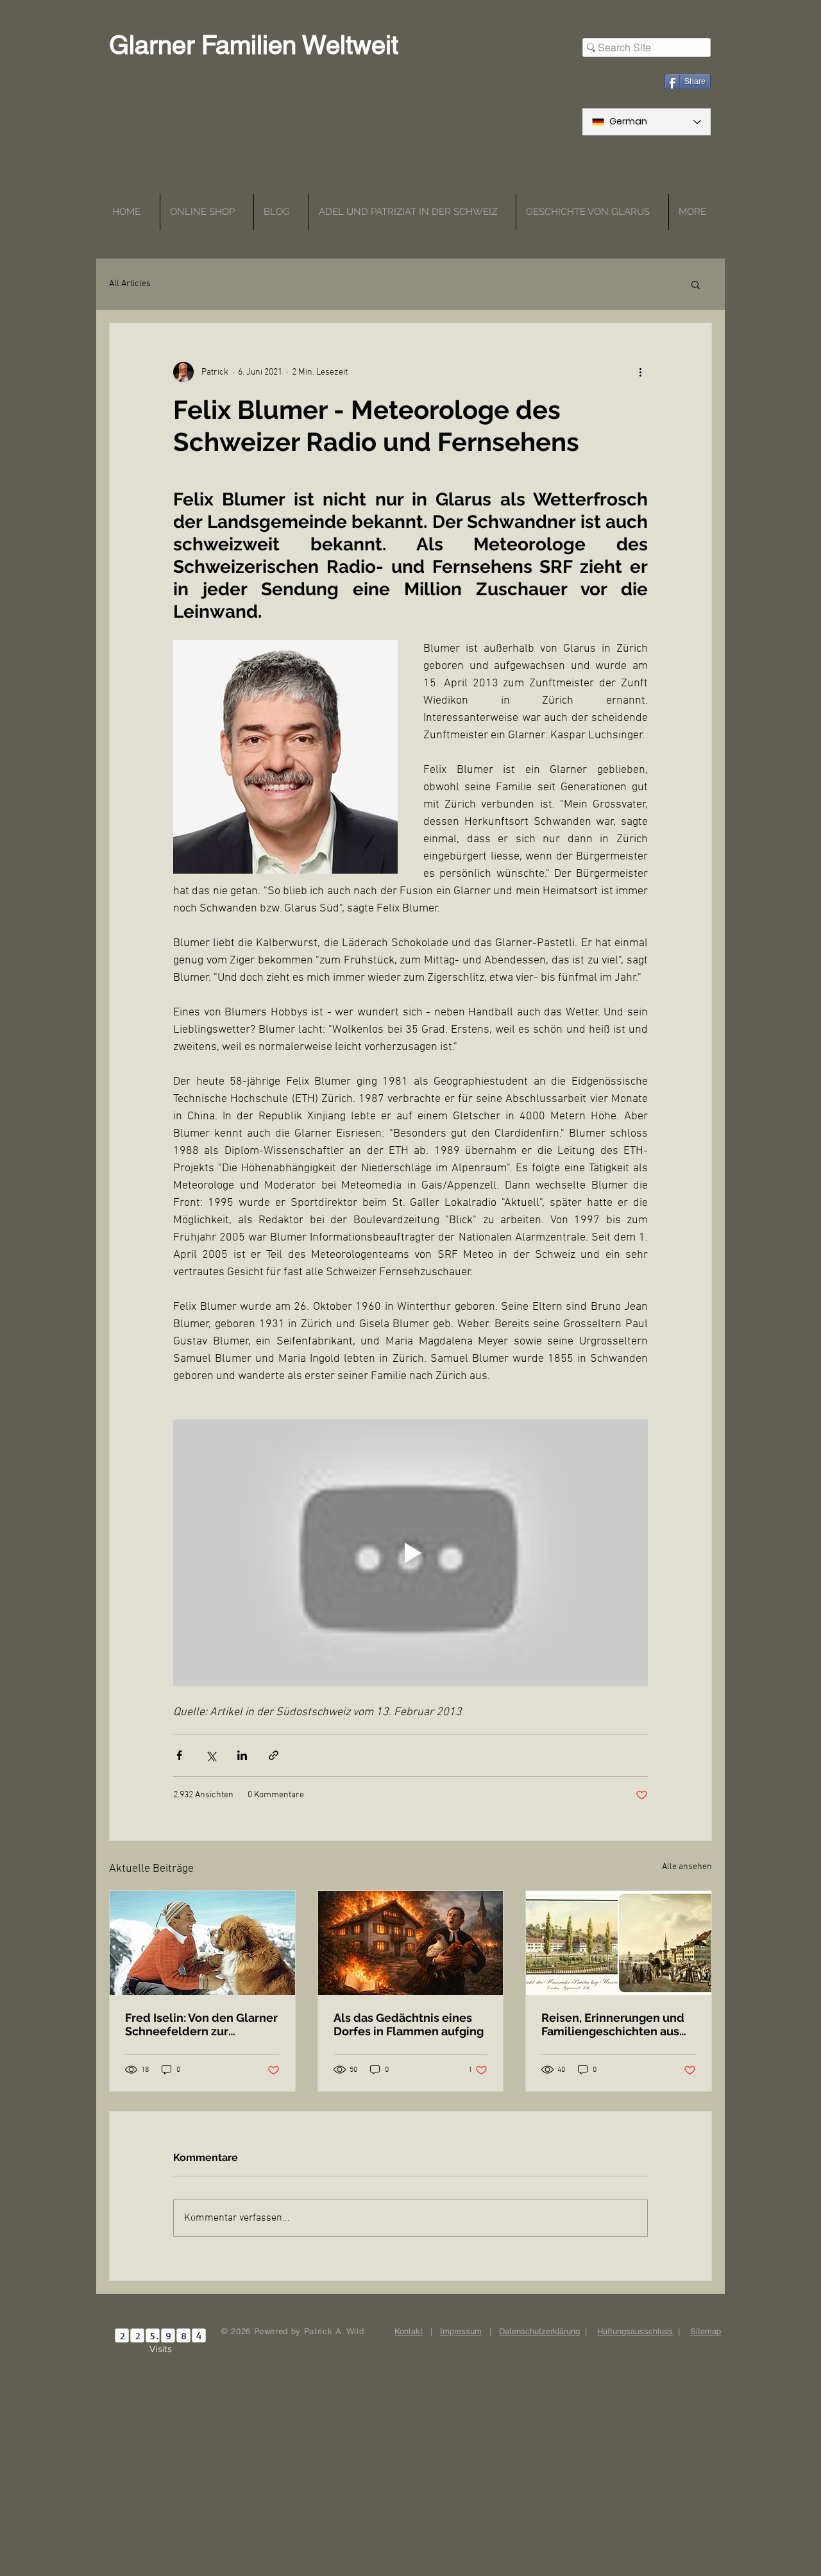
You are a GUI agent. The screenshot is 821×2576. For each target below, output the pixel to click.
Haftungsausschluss (635, 2331)
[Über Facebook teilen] (179, 1755)
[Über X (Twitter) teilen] (211, 1755)
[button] (696, 284)
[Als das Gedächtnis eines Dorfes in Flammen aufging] (411, 1943)
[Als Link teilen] (274, 1755)
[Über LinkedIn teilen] (242, 1755)
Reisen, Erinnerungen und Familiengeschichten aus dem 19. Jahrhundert (613, 2024)
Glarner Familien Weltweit (254, 45)
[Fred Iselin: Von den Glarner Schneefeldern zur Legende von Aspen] (202, 1943)
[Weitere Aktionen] (640, 372)
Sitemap (706, 2331)
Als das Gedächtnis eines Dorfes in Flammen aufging (409, 2024)
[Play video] (410, 1553)
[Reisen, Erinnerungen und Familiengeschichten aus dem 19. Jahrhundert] (619, 1943)
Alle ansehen (687, 1867)
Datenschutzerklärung (539, 2331)
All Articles (130, 284)
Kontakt (409, 2331)
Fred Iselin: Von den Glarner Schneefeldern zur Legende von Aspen (201, 2024)
